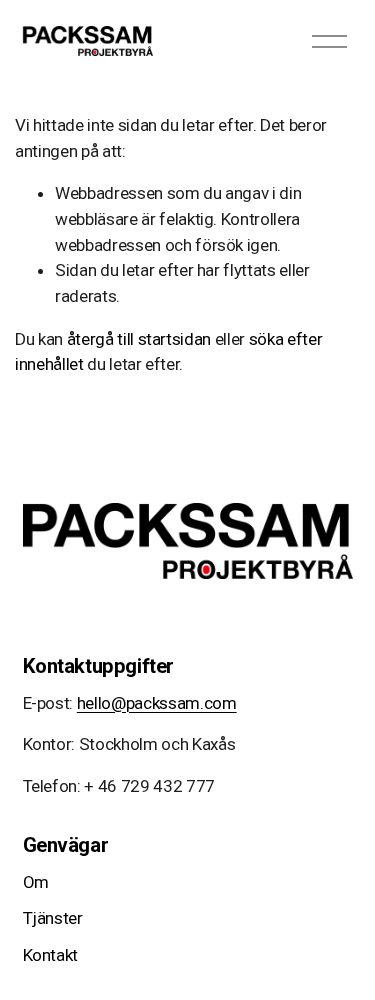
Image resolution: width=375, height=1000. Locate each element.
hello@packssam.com (157, 703)
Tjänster (53, 918)
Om (36, 882)
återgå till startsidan (139, 339)
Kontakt (51, 955)
